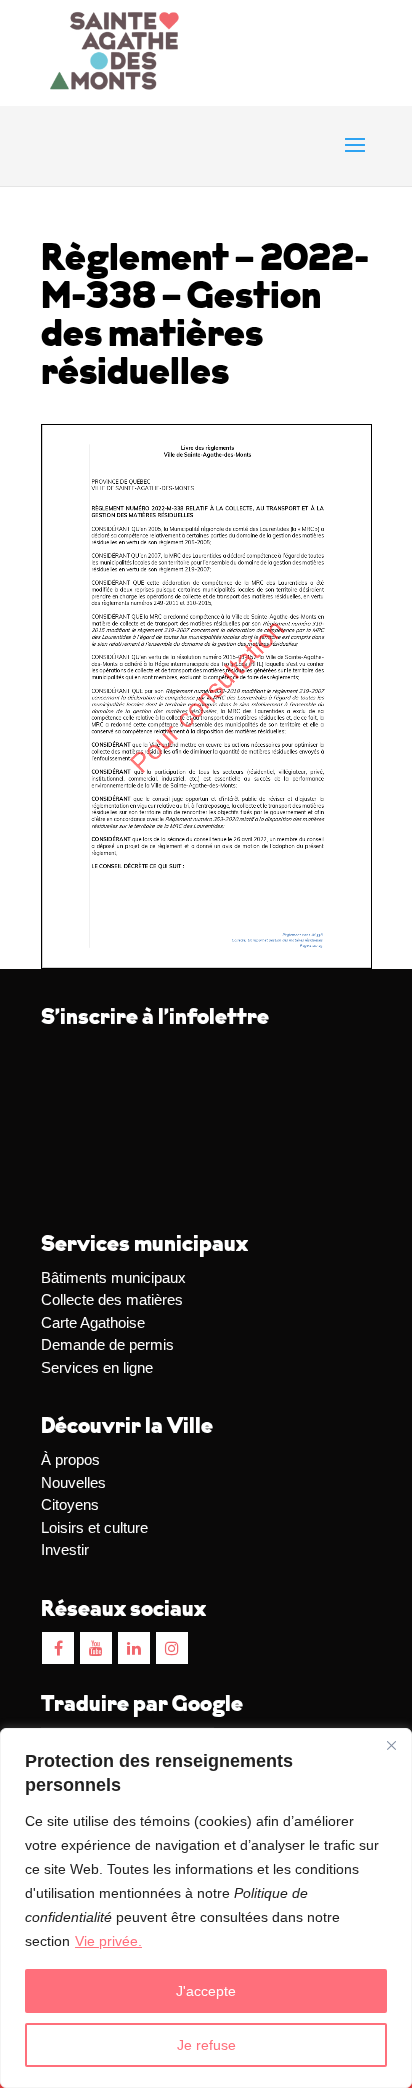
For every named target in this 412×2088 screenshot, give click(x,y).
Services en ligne (97, 1367)
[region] (206, 1908)
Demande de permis (107, 1344)
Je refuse (206, 2045)
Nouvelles (73, 1482)
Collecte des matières (112, 1299)
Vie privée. (108, 1941)
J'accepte (206, 1991)
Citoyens (70, 1504)
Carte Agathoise (93, 1322)
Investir (65, 1549)
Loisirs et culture (94, 1527)
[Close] (391, 1745)
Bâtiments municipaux (113, 1277)
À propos (70, 1459)
